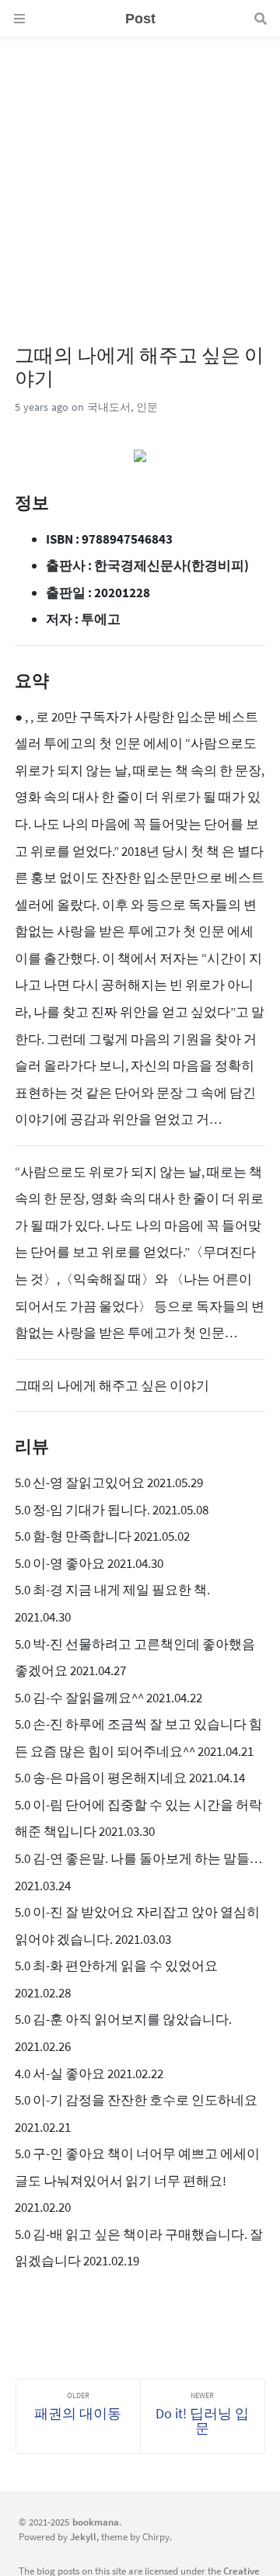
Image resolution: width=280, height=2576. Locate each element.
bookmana (96, 2522)
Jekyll (83, 2536)
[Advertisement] (140, 177)
